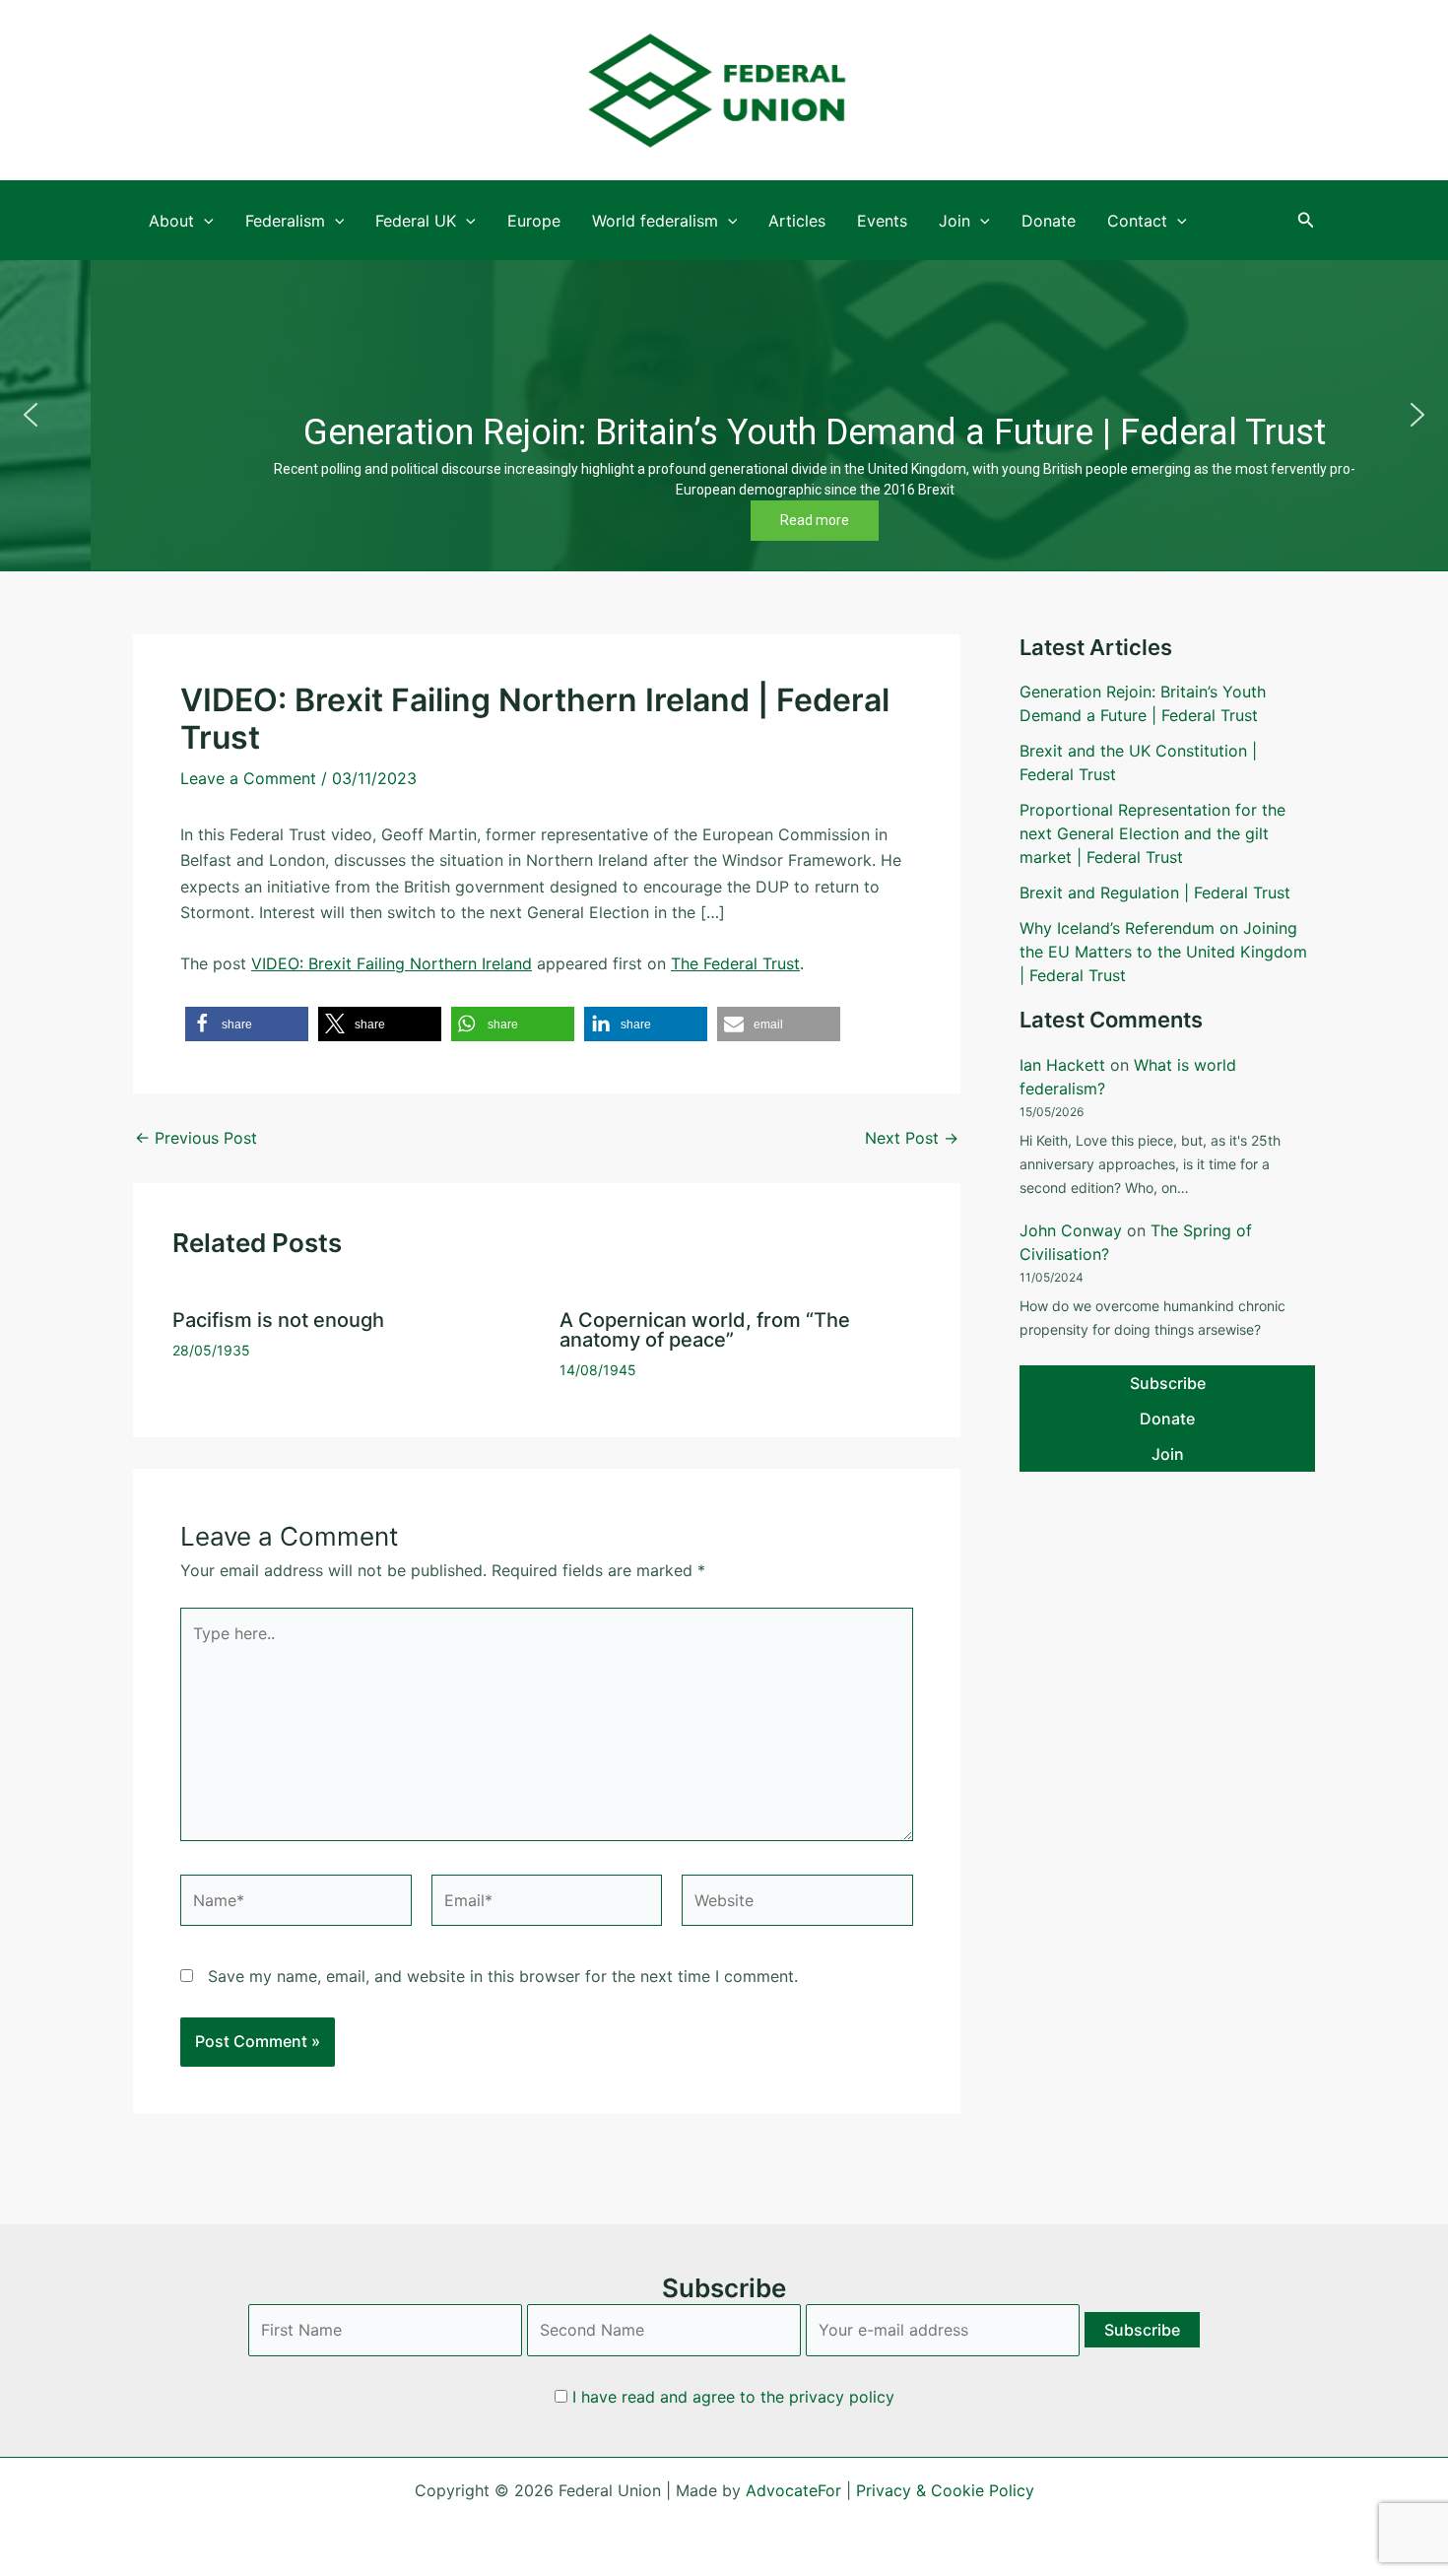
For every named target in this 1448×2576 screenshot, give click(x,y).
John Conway (1071, 1230)
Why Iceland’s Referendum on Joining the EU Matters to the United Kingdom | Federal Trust (1163, 952)
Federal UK (416, 221)
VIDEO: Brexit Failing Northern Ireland (392, 963)
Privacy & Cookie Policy (945, 2490)
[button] (1306, 220)
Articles (797, 221)
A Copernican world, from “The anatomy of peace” (705, 1330)
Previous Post (196, 1138)
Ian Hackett (1062, 1065)
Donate (1049, 221)
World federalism (655, 221)
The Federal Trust (735, 963)
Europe (534, 221)
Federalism (285, 221)
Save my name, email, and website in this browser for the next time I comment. (503, 1976)
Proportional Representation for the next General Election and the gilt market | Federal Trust (1152, 833)
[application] (204, 221)
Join (954, 221)
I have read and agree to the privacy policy (733, 2397)
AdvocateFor (793, 2490)
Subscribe (1168, 1383)
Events (882, 221)
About (171, 221)
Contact (1137, 221)
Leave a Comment (248, 778)
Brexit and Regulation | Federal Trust (1155, 892)
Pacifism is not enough (278, 1320)
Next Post (912, 1138)
